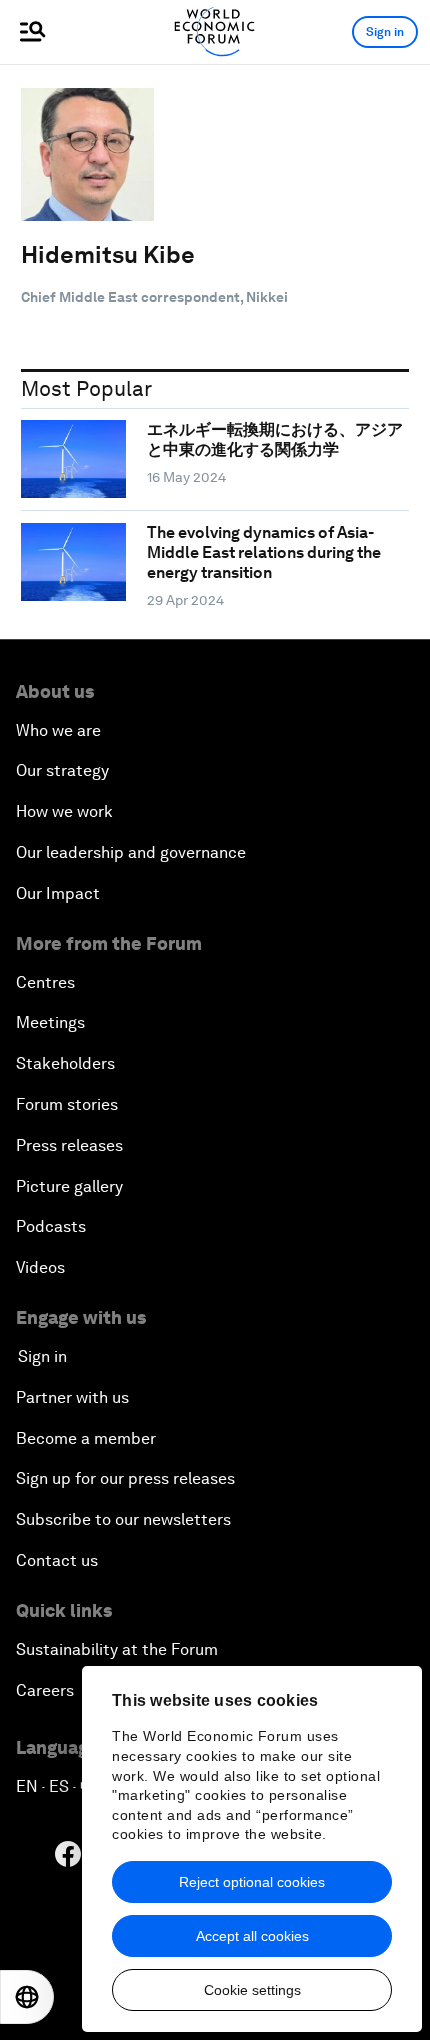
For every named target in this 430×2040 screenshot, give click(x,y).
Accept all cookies (252, 1936)
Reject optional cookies (252, 1882)
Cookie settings (252, 1990)
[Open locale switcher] (27, 1997)
